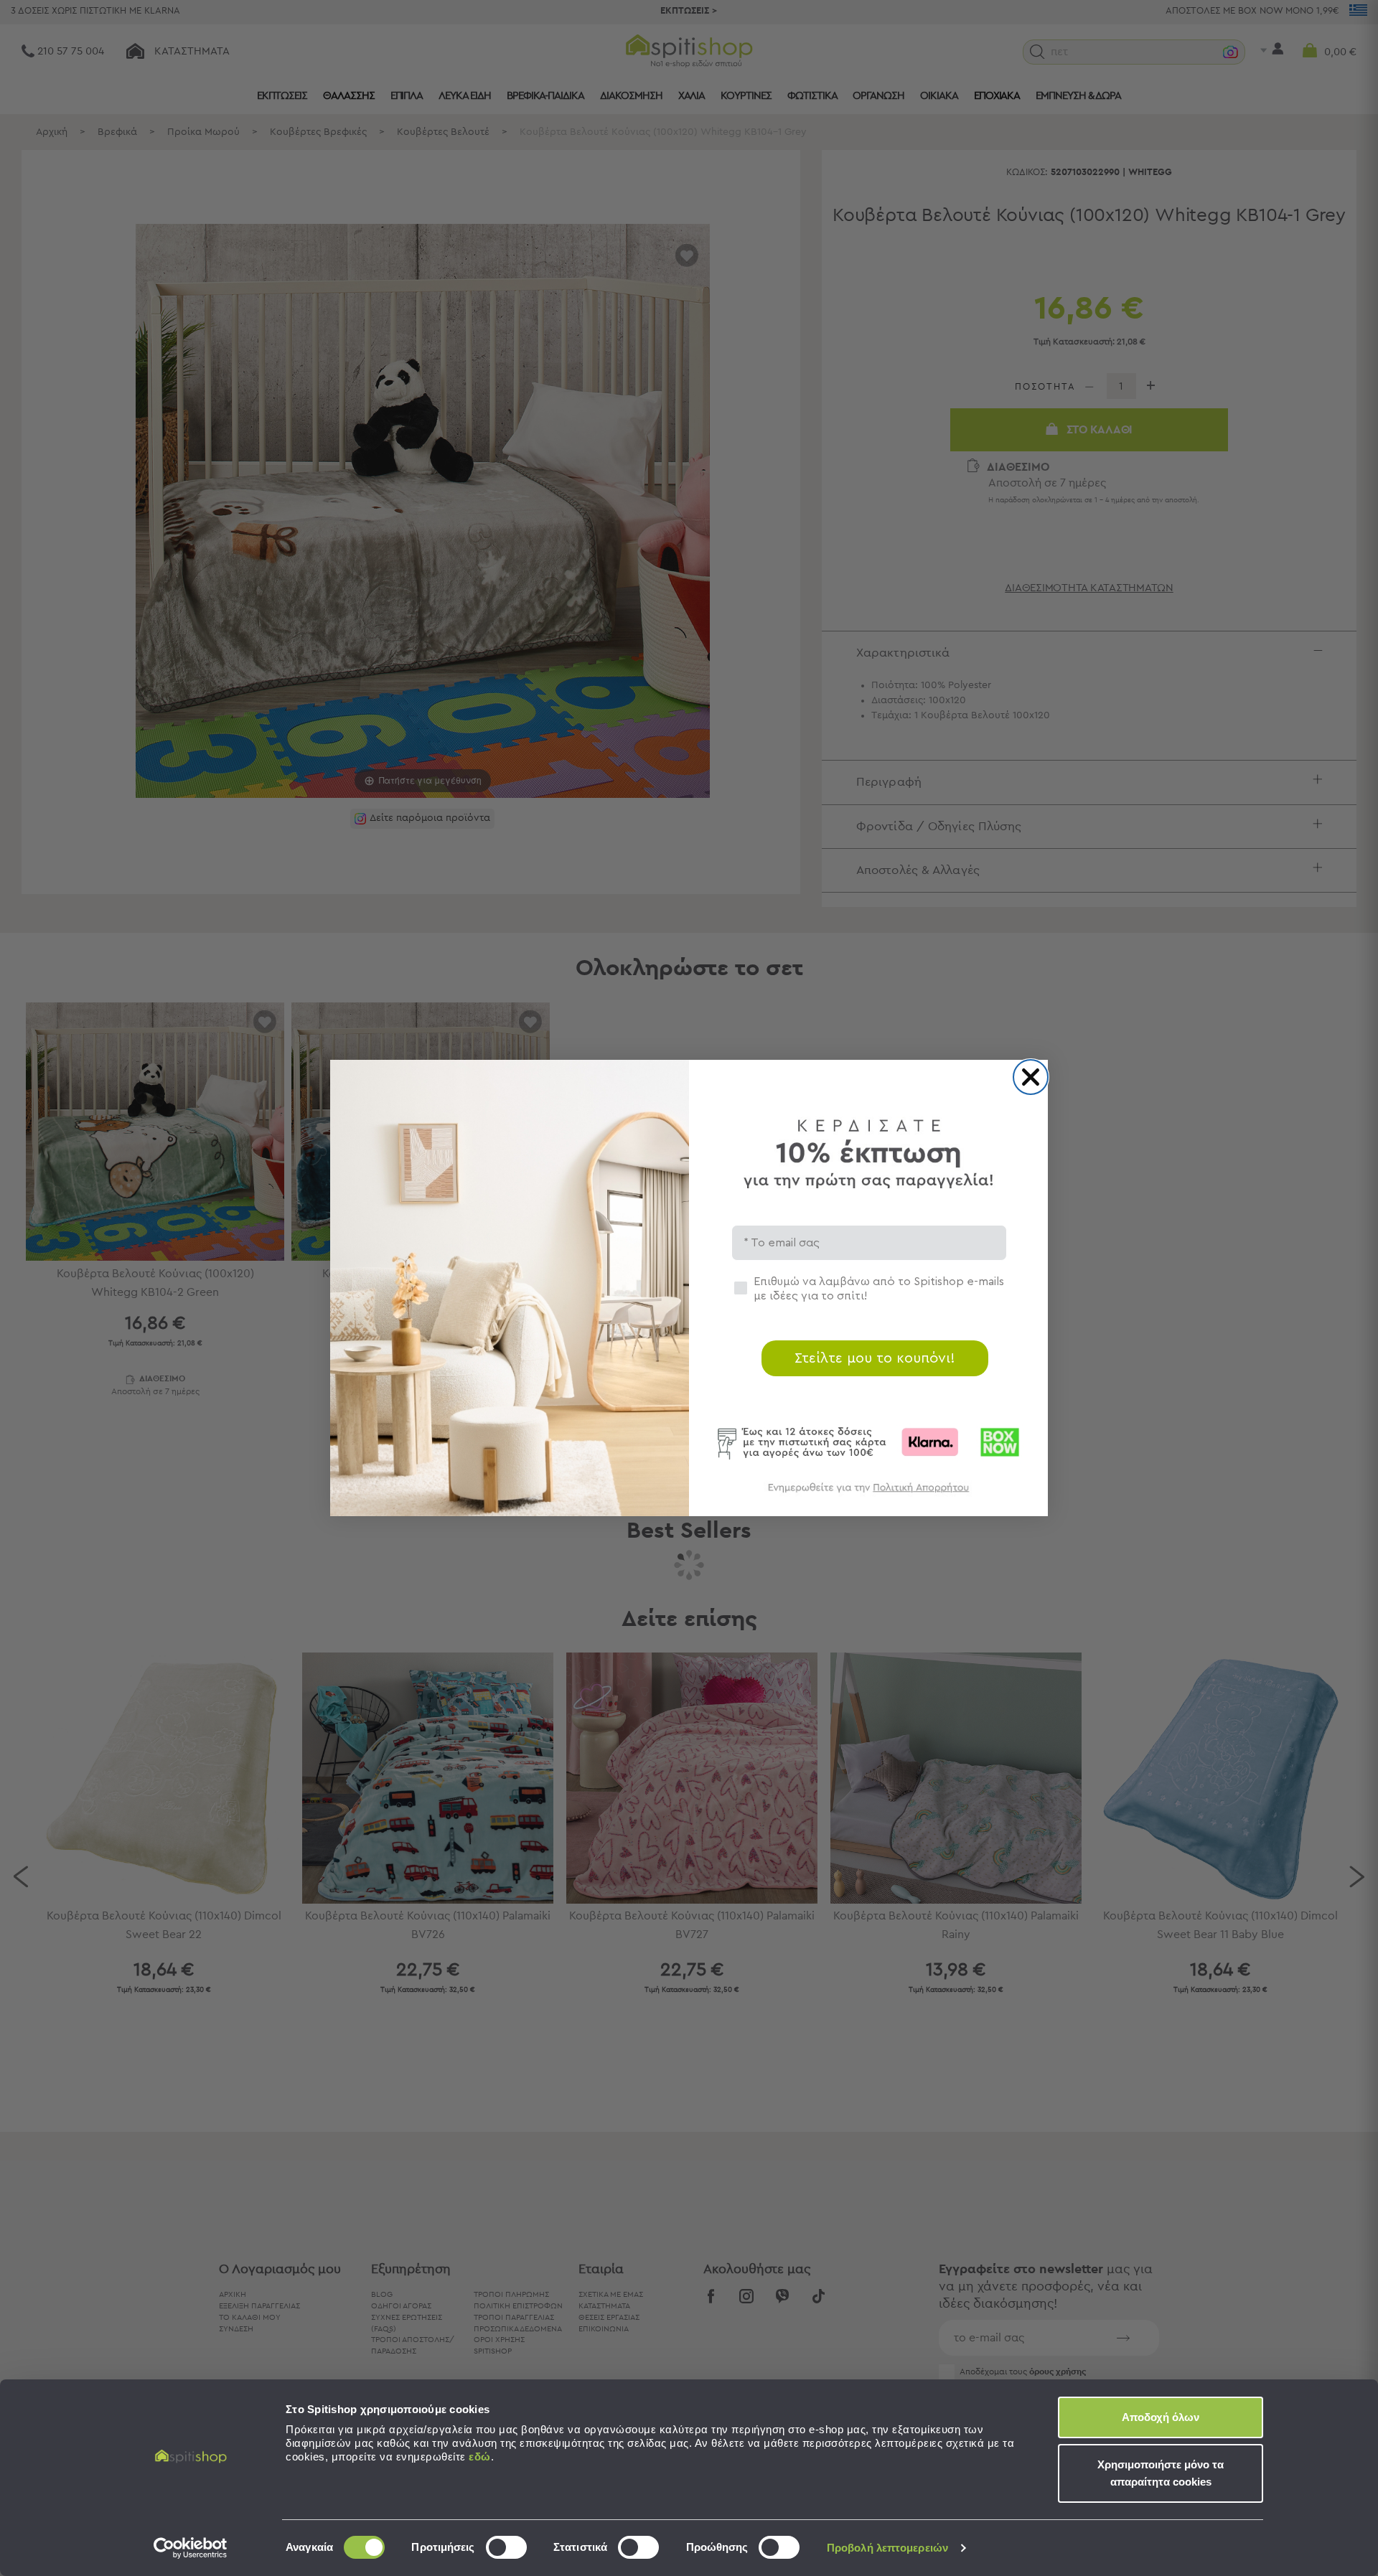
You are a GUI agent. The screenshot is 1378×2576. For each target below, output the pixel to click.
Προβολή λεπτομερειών (887, 2548)
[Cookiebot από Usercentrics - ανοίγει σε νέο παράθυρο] (191, 2548)
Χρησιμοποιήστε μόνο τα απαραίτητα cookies (1161, 2473)
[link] (868, 1494)
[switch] (506, 2547)
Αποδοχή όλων (1161, 2417)
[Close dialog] (1031, 1077)
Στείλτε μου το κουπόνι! (875, 1358)
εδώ (480, 2457)
